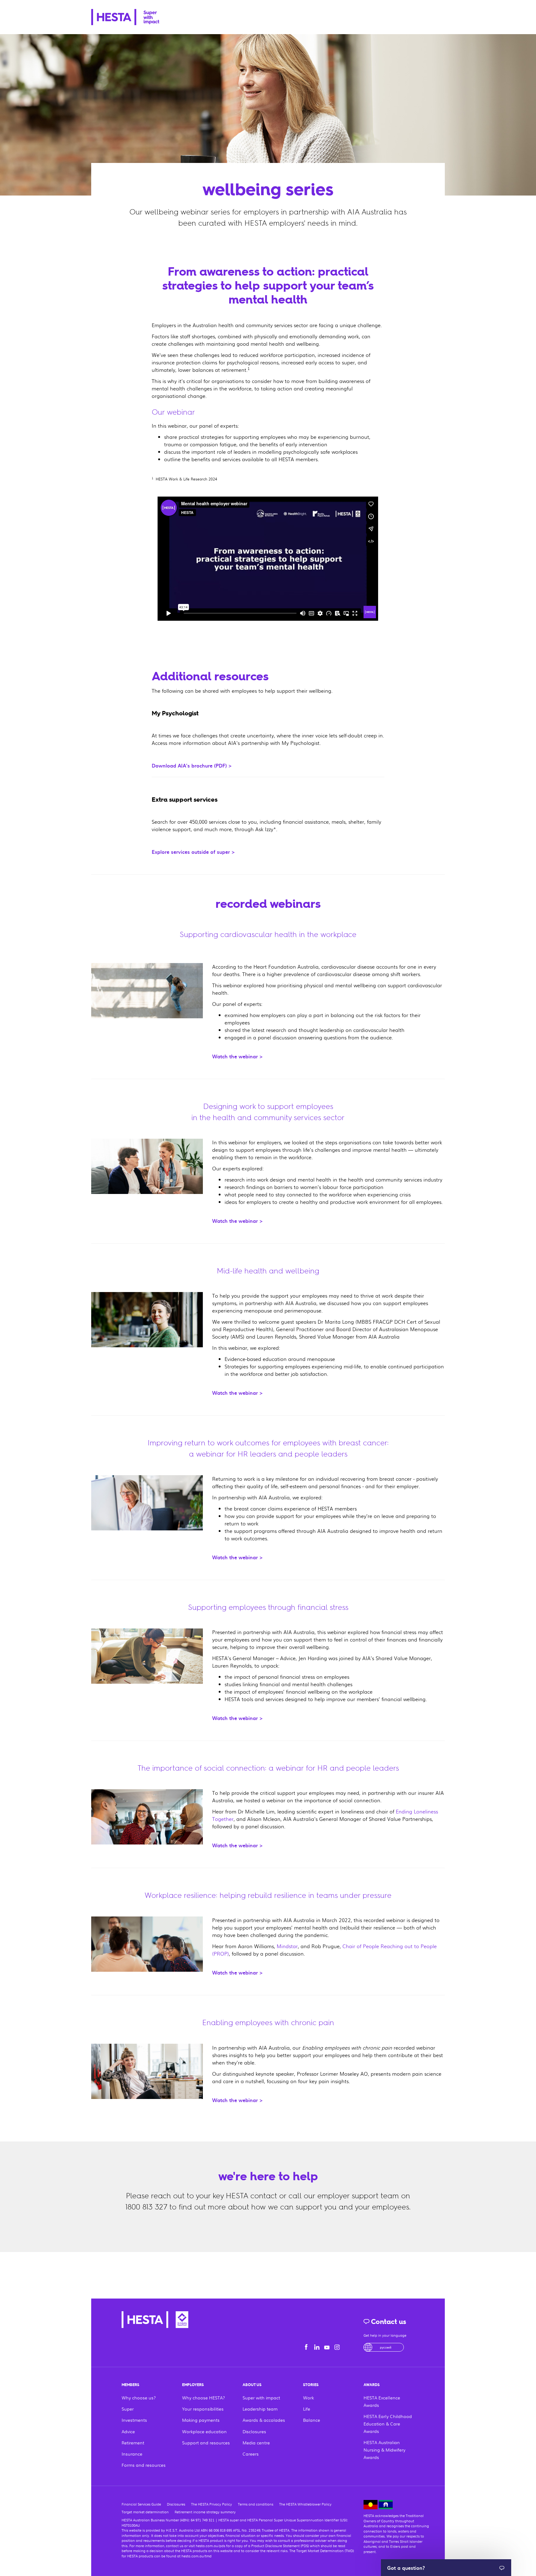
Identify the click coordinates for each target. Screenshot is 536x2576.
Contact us (388, 2322)
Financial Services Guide (141, 2504)
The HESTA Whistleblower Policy (305, 2504)
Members (130, 2385)
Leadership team (260, 2409)
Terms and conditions (256, 2504)
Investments (134, 2420)
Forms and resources (144, 2465)
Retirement (133, 2443)
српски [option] (386, 2347)
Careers (251, 2454)
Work (308, 2398)
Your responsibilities (203, 2409)
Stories (311, 2385)
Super (128, 2409)
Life (307, 2409)
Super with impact (261, 2398)
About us (252, 2385)
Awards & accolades (264, 2420)
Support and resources (206, 2443)
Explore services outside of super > (193, 852)
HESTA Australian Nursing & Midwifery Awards (384, 2450)
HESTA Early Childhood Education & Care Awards (388, 2424)
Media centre (256, 2443)
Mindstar (287, 1946)
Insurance (132, 2454)
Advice (128, 2431)
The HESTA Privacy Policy (212, 2504)
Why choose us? (139, 2398)
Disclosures (254, 2431)
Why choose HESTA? (203, 2398)
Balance (312, 2420)
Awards (372, 2385)
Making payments (201, 2420)
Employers (193, 2385)
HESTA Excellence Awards (382, 2401)
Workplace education (204, 2431)
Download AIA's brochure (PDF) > (192, 765)
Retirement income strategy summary (205, 2512)
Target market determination (145, 2512)
